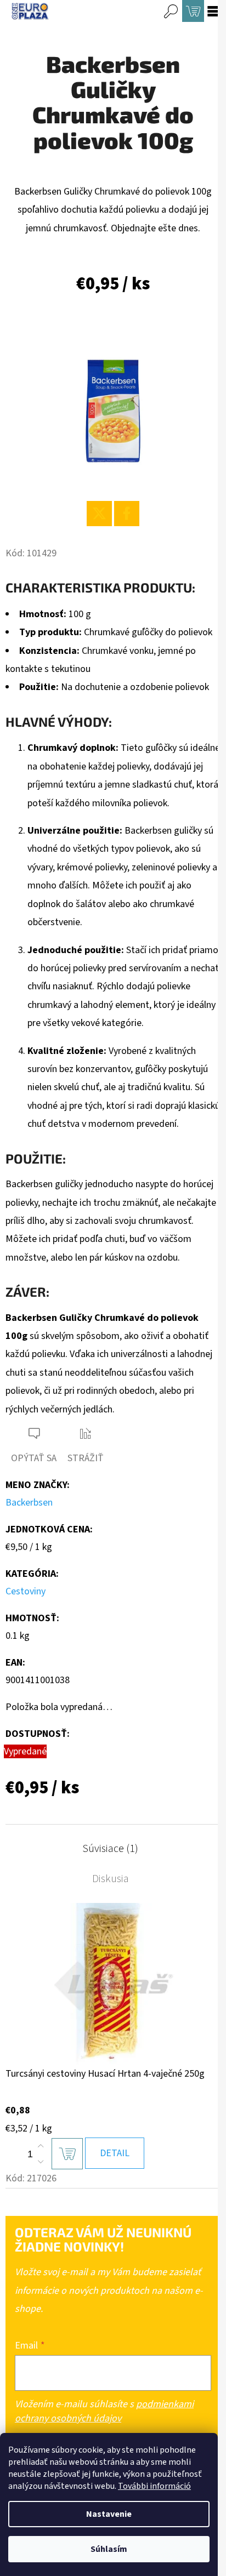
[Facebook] (127, 514)
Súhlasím (109, 2549)
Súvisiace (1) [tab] (110, 1849)
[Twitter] (99, 514)
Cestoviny (26, 1591)
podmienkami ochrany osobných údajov (104, 2411)
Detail (115, 2153)
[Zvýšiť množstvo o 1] (41, 2146)
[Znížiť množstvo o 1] (41, 2162)
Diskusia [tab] (111, 1879)
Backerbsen (29, 1503)
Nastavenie (109, 2514)
